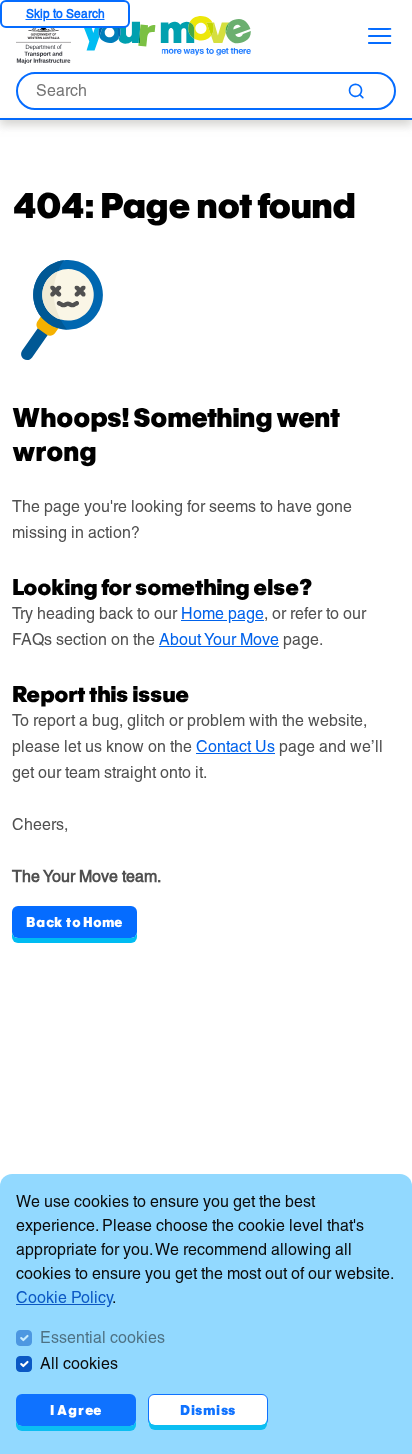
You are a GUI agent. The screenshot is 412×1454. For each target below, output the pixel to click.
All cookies (79, 1363)
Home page (222, 613)
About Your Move (219, 639)
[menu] (380, 36)
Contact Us (235, 746)
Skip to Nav (65, 13)
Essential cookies (102, 1337)
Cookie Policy (64, 1297)
